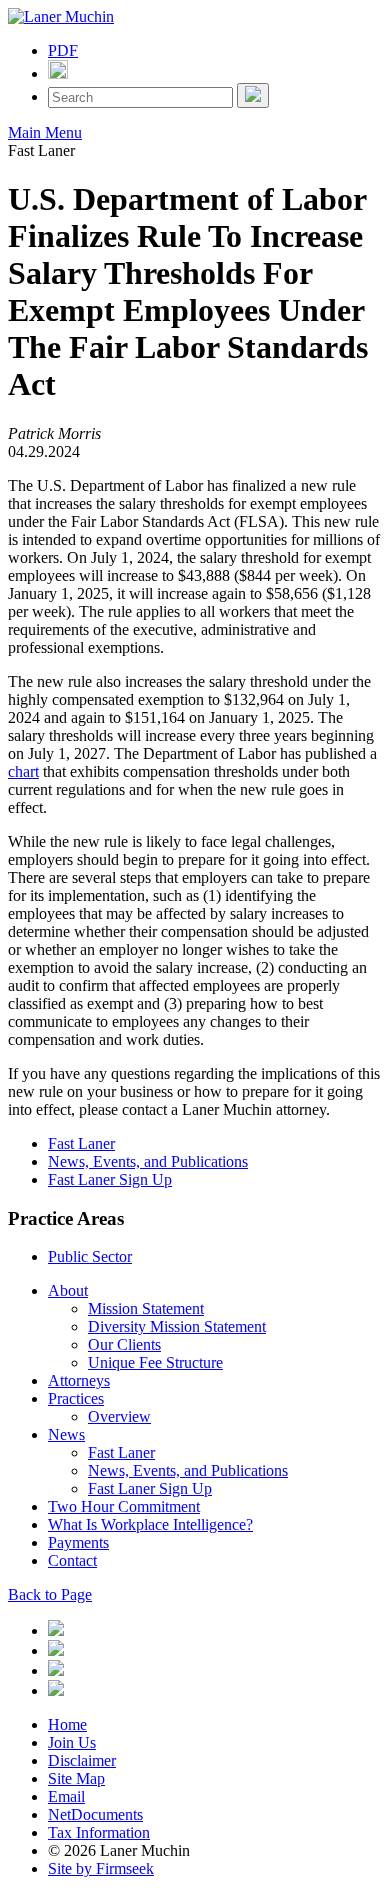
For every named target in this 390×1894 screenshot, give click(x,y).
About (68, 1290)
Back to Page (50, 1594)
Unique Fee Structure (155, 1362)
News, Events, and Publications (148, 1161)
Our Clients (124, 1344)
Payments (78, 1542)
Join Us (72, 1742)
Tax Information (99, 1832)
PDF (63, 50)
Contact (72, 1560)
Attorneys (79, 1380)
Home (67, 1724)
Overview (119, 1416)
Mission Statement (146, 1308)
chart (23, 771)
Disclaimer (82, 1760)
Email (66, 1796)
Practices (76, 1398)
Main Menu (45, 132)
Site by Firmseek (101, 1868)
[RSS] (56, 1690)
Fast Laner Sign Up (110, 1179)
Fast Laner (81, 1143)
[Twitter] (56, 1650)
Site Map (76, 1778)
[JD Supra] (56, 1670)
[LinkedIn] (56, 1630)
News (66, 1434)
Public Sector (90, 1256)
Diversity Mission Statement (177, 1326)
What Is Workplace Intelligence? (150, 1524)
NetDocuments (95, 1814)
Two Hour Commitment (124, 1506)
